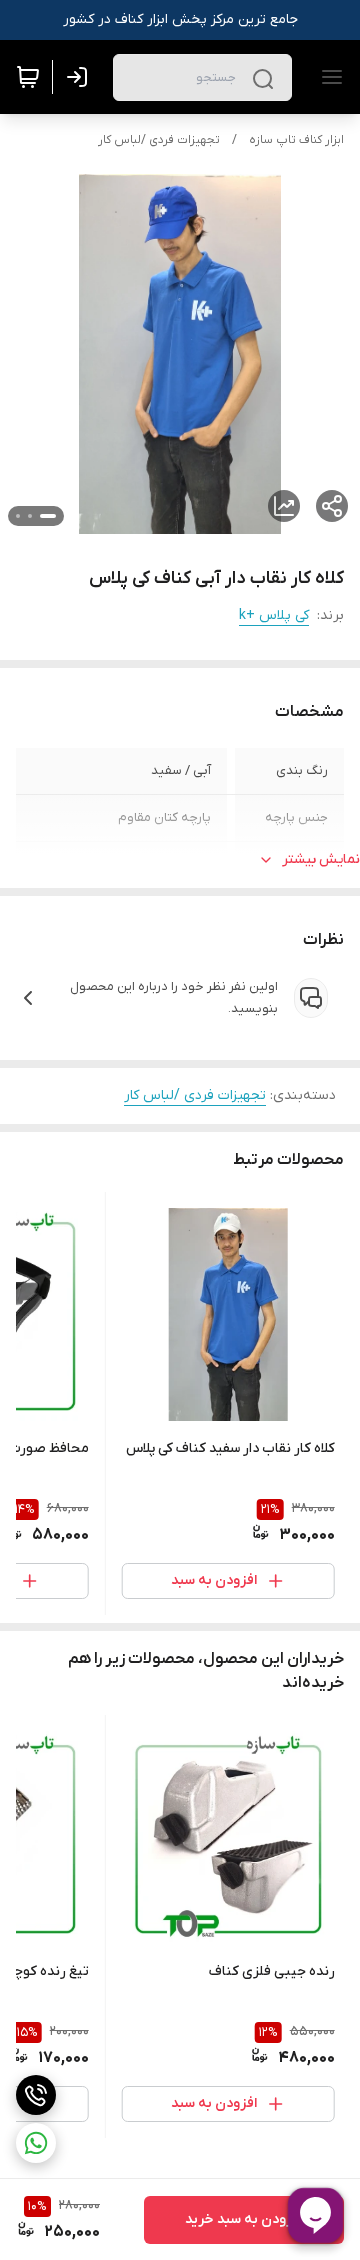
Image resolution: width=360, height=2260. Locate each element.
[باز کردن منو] (328, 77)
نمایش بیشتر (321, 859)
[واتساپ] (36, 2143)
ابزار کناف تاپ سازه (296, 140)
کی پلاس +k (274, 615)
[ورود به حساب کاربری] (81, 77)
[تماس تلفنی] (36, 2095)
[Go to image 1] (48, 516)
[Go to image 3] (18, 516)
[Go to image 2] (30, 516)
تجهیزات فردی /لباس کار (159, 140)
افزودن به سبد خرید (244, 2219)
